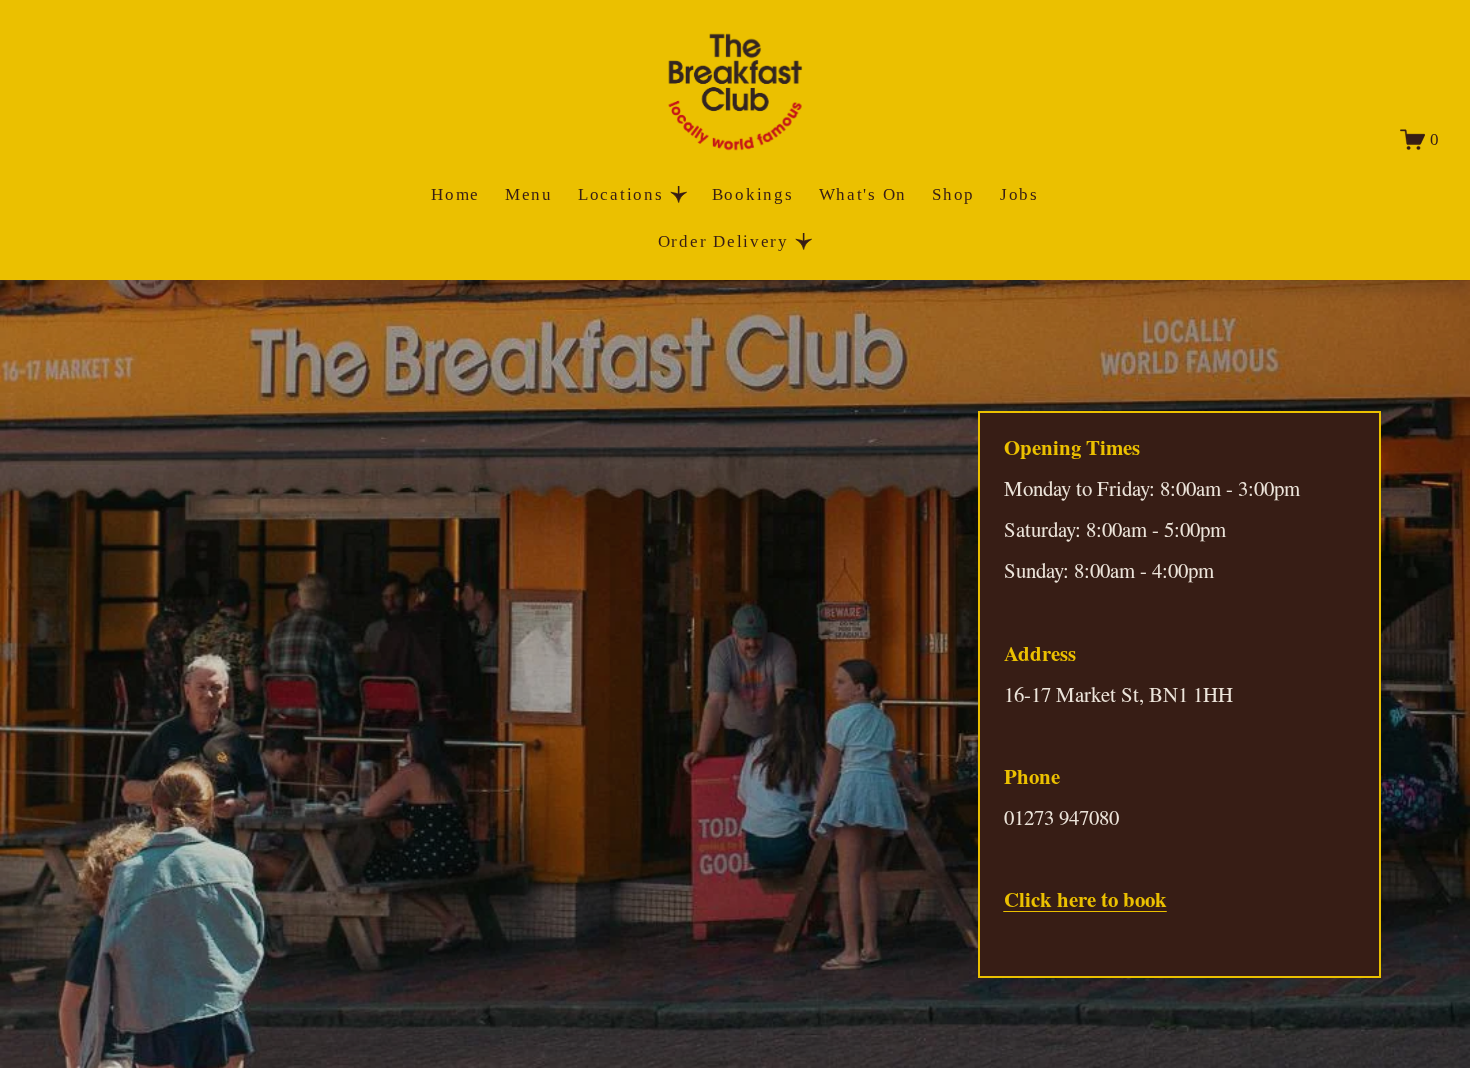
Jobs (1019, 194)
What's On (863, 194)
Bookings (753, 194)
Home (455, 194)
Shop (953, 194)
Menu (529, 194)
